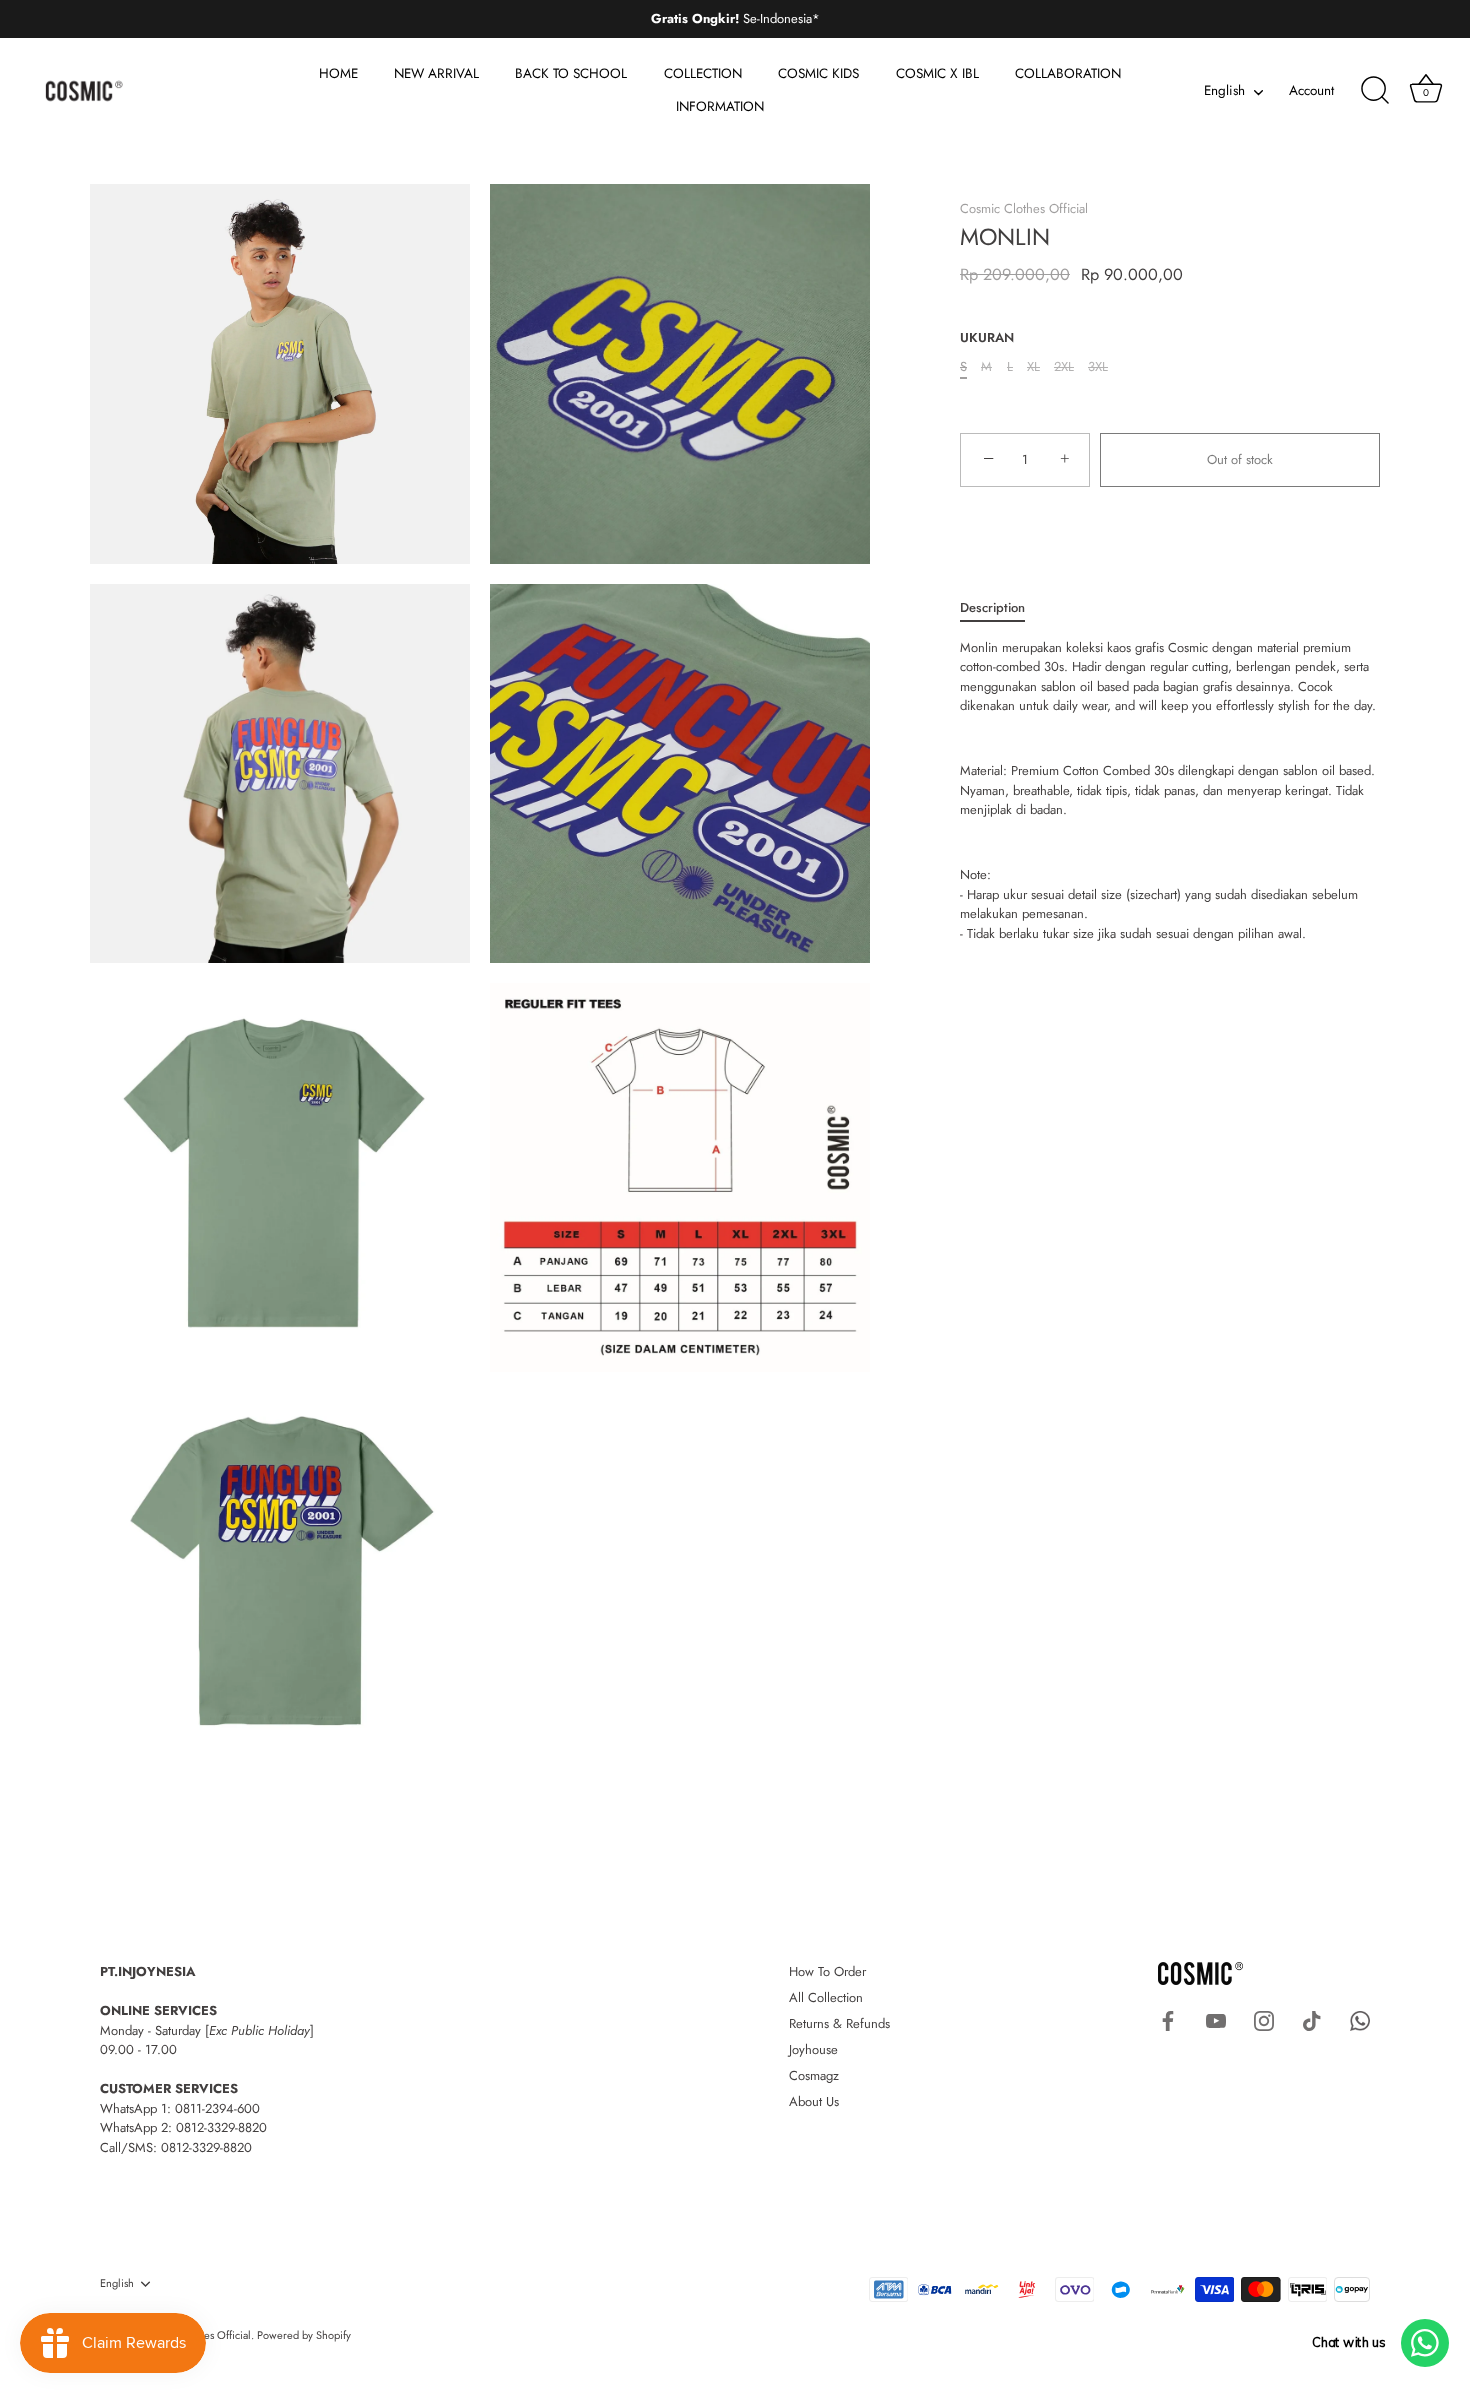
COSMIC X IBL (937, 73)
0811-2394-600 (217, 2108)
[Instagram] (1264, 2019)
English (1224, 91)
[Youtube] (1216, 2019)
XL (1033, 367)
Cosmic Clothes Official (1024, 208)
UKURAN (987, 338)
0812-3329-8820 (221, 2127)
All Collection (826, 1997)
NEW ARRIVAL (436, 73)
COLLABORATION (1068, 73)
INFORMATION (720, 106)
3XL (1098, 367)
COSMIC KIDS (818, 73)
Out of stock (1240, 459)
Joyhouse (813, 2049)
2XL (1064, 367)
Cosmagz (814, 2075)
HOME (338, 73)
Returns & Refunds (839, 2023)
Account (1311, 90)
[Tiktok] (1312, 2019)
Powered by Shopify (304, 2335)
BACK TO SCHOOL (571, 73)
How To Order (827, 1971)
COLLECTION (703, 73)
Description (992, 607)
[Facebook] (1168, 2019)
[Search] (1375, 91)
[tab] (1002, 608)
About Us (814, 2101)
